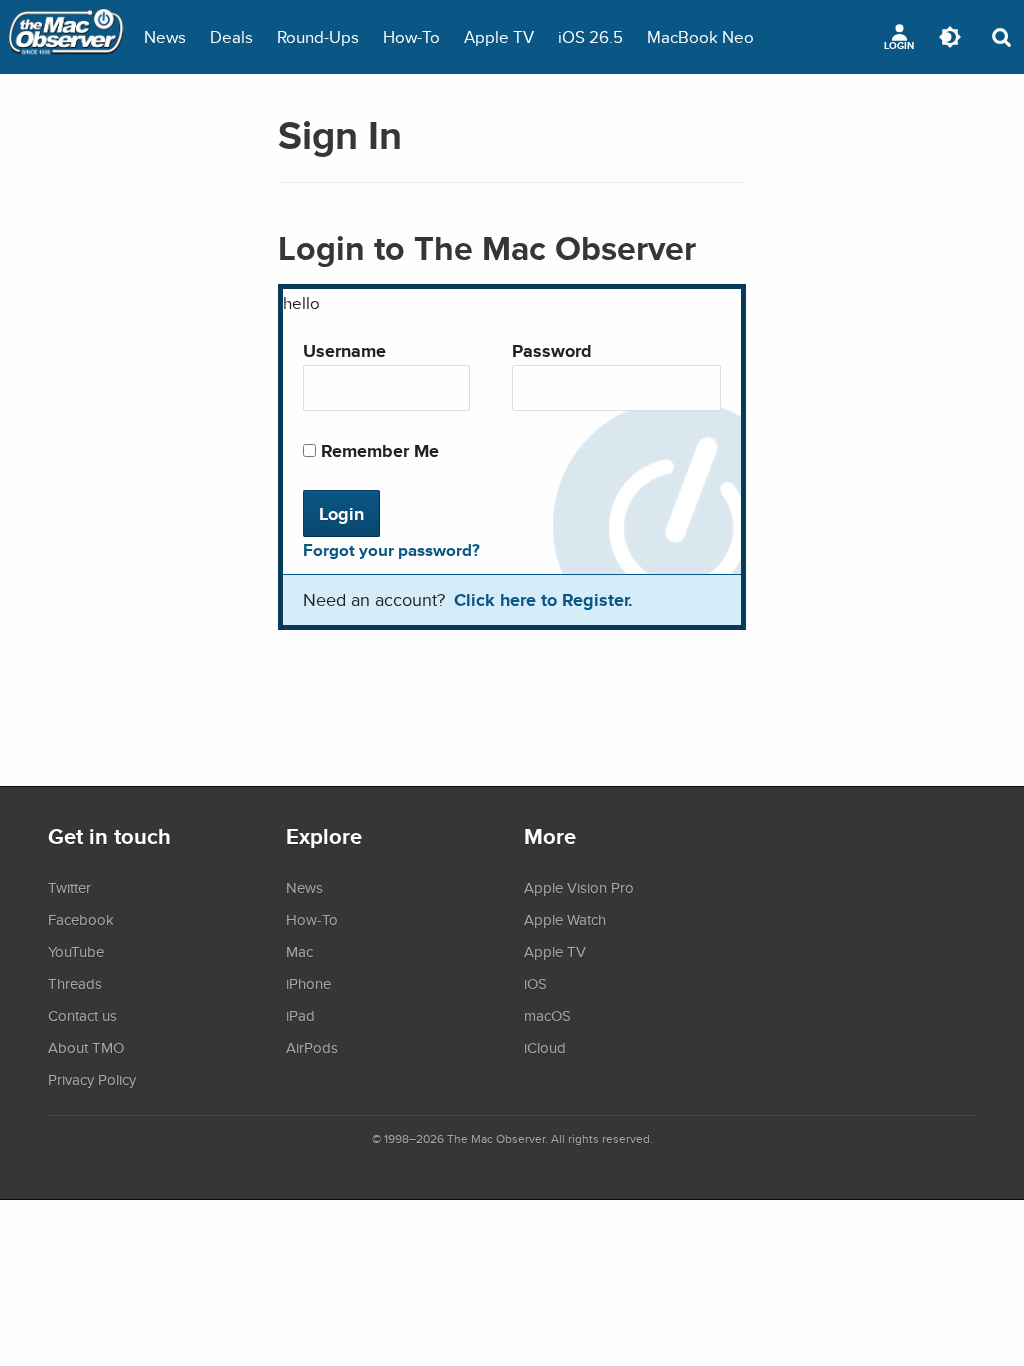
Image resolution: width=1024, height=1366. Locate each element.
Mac (299, 951)
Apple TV (499, 36)
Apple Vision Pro (579, 887)
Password (552, 350)
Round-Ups (318, 36)
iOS (535, 983)
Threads (75, 983)
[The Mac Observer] (66, 37)
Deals (231, 36)
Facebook (81, 919)
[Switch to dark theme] (950, 37)
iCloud (545, 1047)
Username (344, 350)
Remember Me (377, 450)
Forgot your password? (391, 550)
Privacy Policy (92, 1079)
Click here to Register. (543, 599)
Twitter (69, 887)
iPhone (308, 983)
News (165, 36)
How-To (411, 36)
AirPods (312, 1047)
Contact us (82, 1015)
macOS (547, 1015)
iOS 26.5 (590, 36)
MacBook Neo (700, 36)
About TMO (86, 1047)
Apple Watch (565, 919)
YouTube (76, 951)
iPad (300, 1015)
